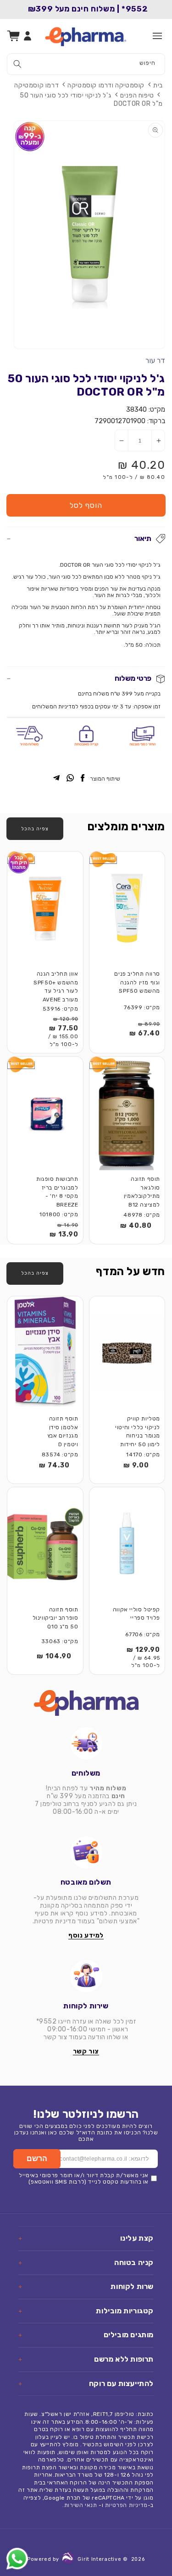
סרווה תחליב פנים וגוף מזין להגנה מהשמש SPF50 (137, 982)
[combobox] (86, 64)
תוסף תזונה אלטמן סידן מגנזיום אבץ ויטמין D (63, 1432)
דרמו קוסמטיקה (36, 85)
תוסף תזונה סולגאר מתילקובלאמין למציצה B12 (142, 1192)
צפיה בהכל (35, 829)
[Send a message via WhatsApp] (17, 2559)
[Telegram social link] (56, 779)
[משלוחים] (86, 1743)
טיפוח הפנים (137, 95)
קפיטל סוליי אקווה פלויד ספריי (136, 1614)
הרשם (37, 2159)
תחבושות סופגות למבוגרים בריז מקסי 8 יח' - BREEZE (57, 1192)
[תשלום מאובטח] (86, 1852)
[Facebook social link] (83, 779)
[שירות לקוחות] (86, 1976)
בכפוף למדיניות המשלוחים (63, 707)
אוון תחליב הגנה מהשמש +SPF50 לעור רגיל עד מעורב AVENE (56, 987)
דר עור (155, 360)
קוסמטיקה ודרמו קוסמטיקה (106, 85)
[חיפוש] (17, 64)
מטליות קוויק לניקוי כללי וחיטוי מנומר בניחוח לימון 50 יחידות (138, 1432)
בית (158, 85)
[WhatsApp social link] (70, 779)
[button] (157, 36)
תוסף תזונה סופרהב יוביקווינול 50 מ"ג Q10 (55, 1618)
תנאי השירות (81, 2505)
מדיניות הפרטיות (126, 2505)
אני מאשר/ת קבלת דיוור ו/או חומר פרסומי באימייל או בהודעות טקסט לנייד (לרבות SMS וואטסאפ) (84, 2179)
